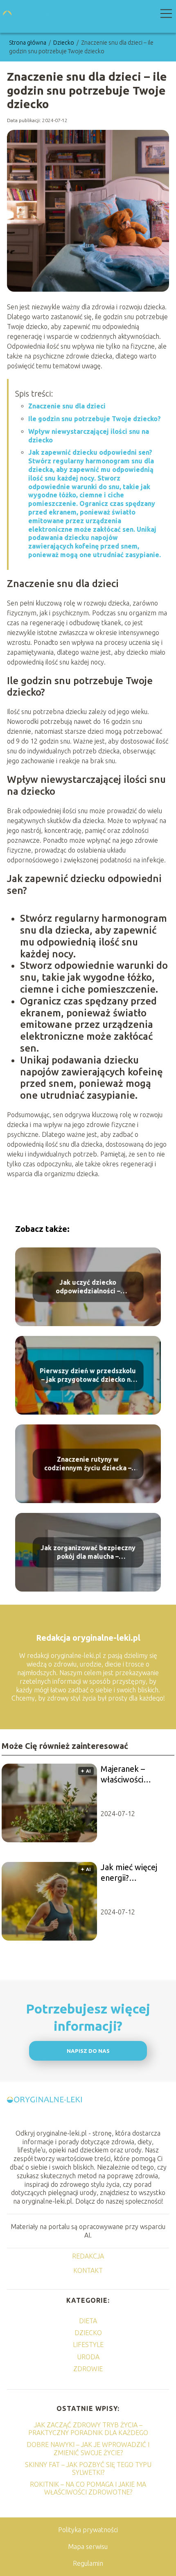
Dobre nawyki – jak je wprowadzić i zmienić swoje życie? (88, 2448)
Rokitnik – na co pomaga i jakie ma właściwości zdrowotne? (88, 2488)
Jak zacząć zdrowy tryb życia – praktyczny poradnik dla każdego (88, 2429)
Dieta (88, 2321)
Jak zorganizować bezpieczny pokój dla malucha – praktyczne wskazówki (88, 1552)
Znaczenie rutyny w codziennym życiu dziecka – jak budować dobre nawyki (88, 1464)
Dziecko (64, 43)
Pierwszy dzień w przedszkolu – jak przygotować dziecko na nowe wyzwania (88, 1375)
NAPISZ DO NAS (88, 2051)
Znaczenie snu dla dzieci (67, 406)
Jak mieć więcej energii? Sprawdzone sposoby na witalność (129, 1873)
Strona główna (28, 43)
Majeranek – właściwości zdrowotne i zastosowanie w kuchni (130, 1774)
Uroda (88, 2357)
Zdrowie (88, 2369)
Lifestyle (88, 2345)
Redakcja (88, 2256)
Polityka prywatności (88, 2530)
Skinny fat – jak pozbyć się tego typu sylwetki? (88, 2468)
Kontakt (88, 2270)
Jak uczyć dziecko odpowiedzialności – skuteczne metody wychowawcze (88, 1287)
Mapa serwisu (88, 2547)
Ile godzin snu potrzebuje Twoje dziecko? (95, 419)
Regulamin (88, 2563)
